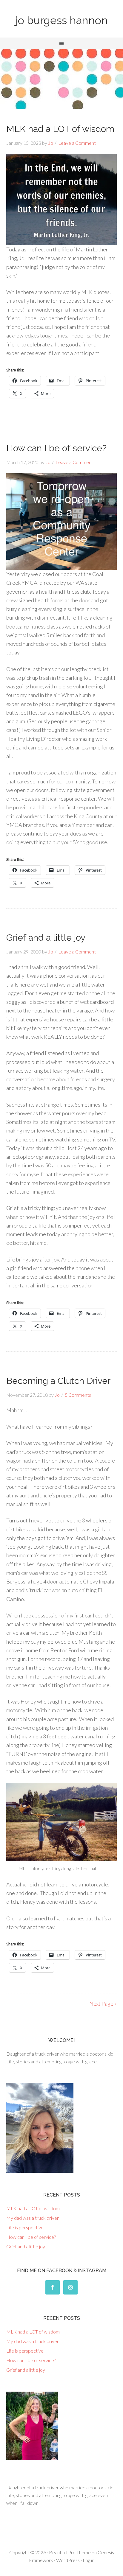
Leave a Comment (77, 143)
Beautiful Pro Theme (70, 2552)
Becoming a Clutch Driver (58, 1381)
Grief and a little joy (46, 938)
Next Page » (103, 2003)
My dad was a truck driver (33, 2218)
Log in (89, 2560)
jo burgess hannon (62, 20)
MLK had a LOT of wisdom (60, 129)
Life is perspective (25, 2227)
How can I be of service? (56, 448)
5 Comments (78, 1395)
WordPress (68, 2560)
